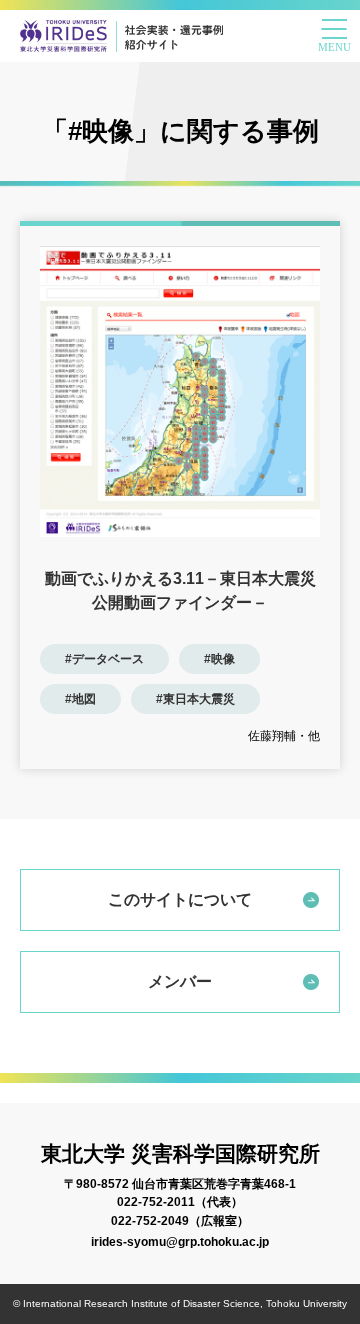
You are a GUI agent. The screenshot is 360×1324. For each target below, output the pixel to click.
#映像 (219, 659)
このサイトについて (180, 899)
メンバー (180, 981)
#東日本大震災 (195, 699)
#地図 (80, 699)
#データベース (104, 659)
